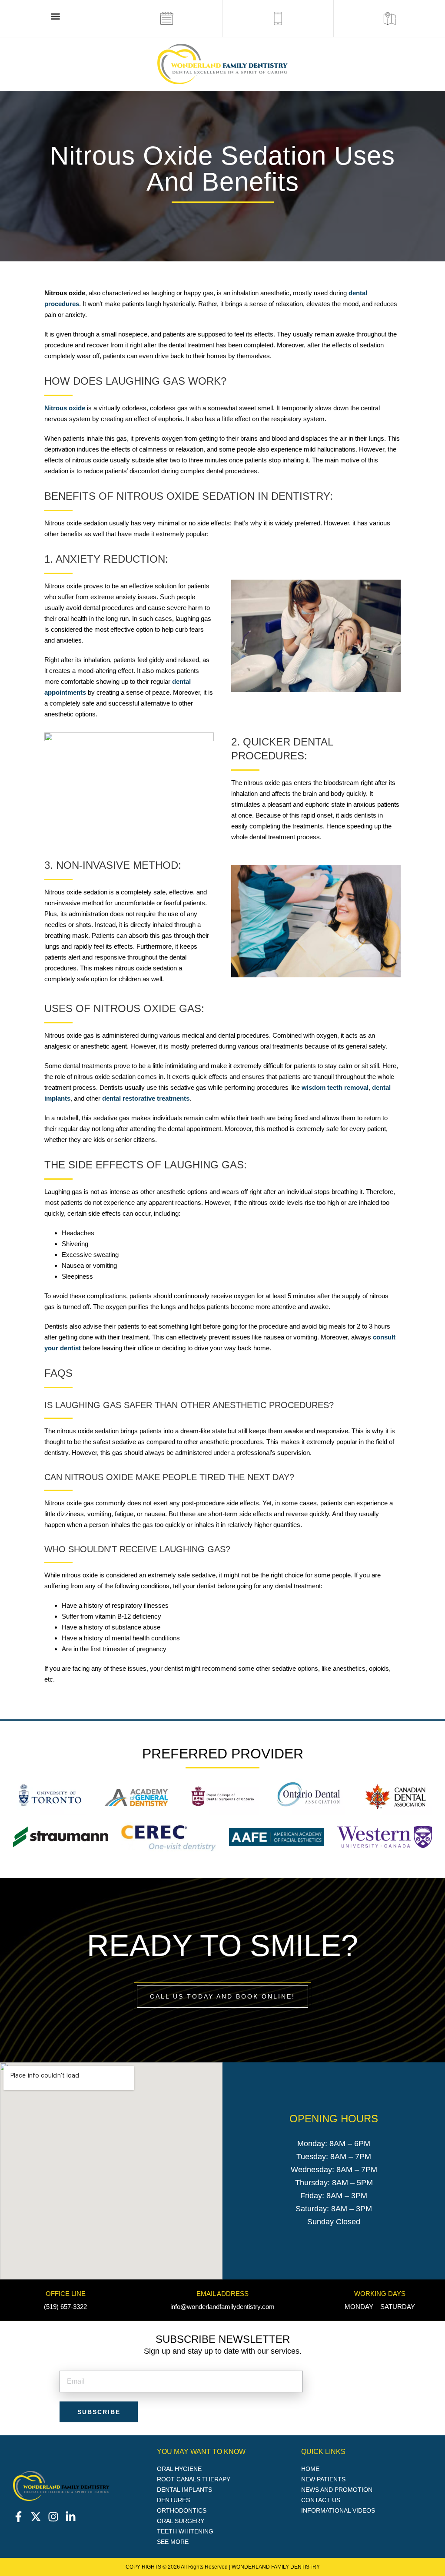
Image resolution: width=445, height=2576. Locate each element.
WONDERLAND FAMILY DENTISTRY (276, 2567)
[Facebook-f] (18, 2517)
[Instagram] (53, 2517)
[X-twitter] (36, 2517)
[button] (55, 16)
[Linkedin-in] (71, 2517)
